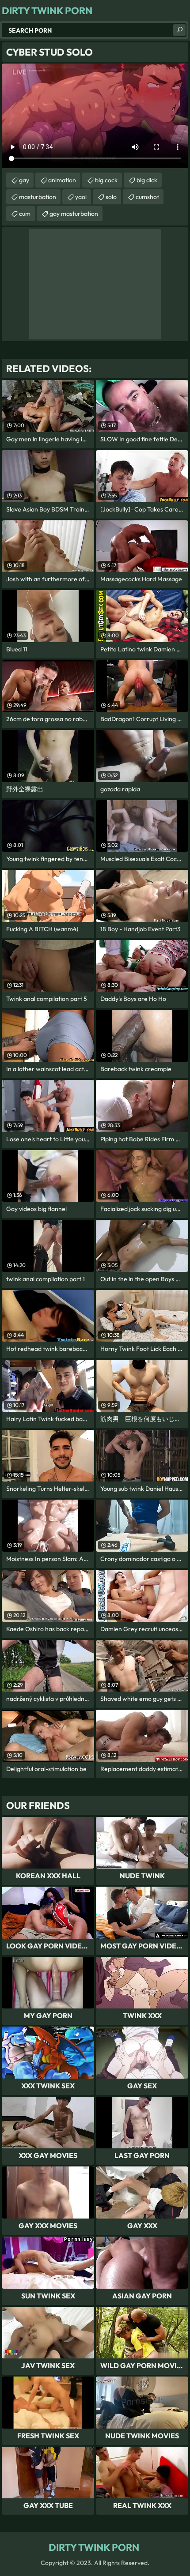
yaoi (81, 197)
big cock (106, 180)
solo (111, 197)
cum (25, 214)
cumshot (147, 197)
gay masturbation (74, 214)
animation (62, 180)
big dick (147, 180)
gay (24, 180)
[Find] (179, 30)
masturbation (38, 197)
